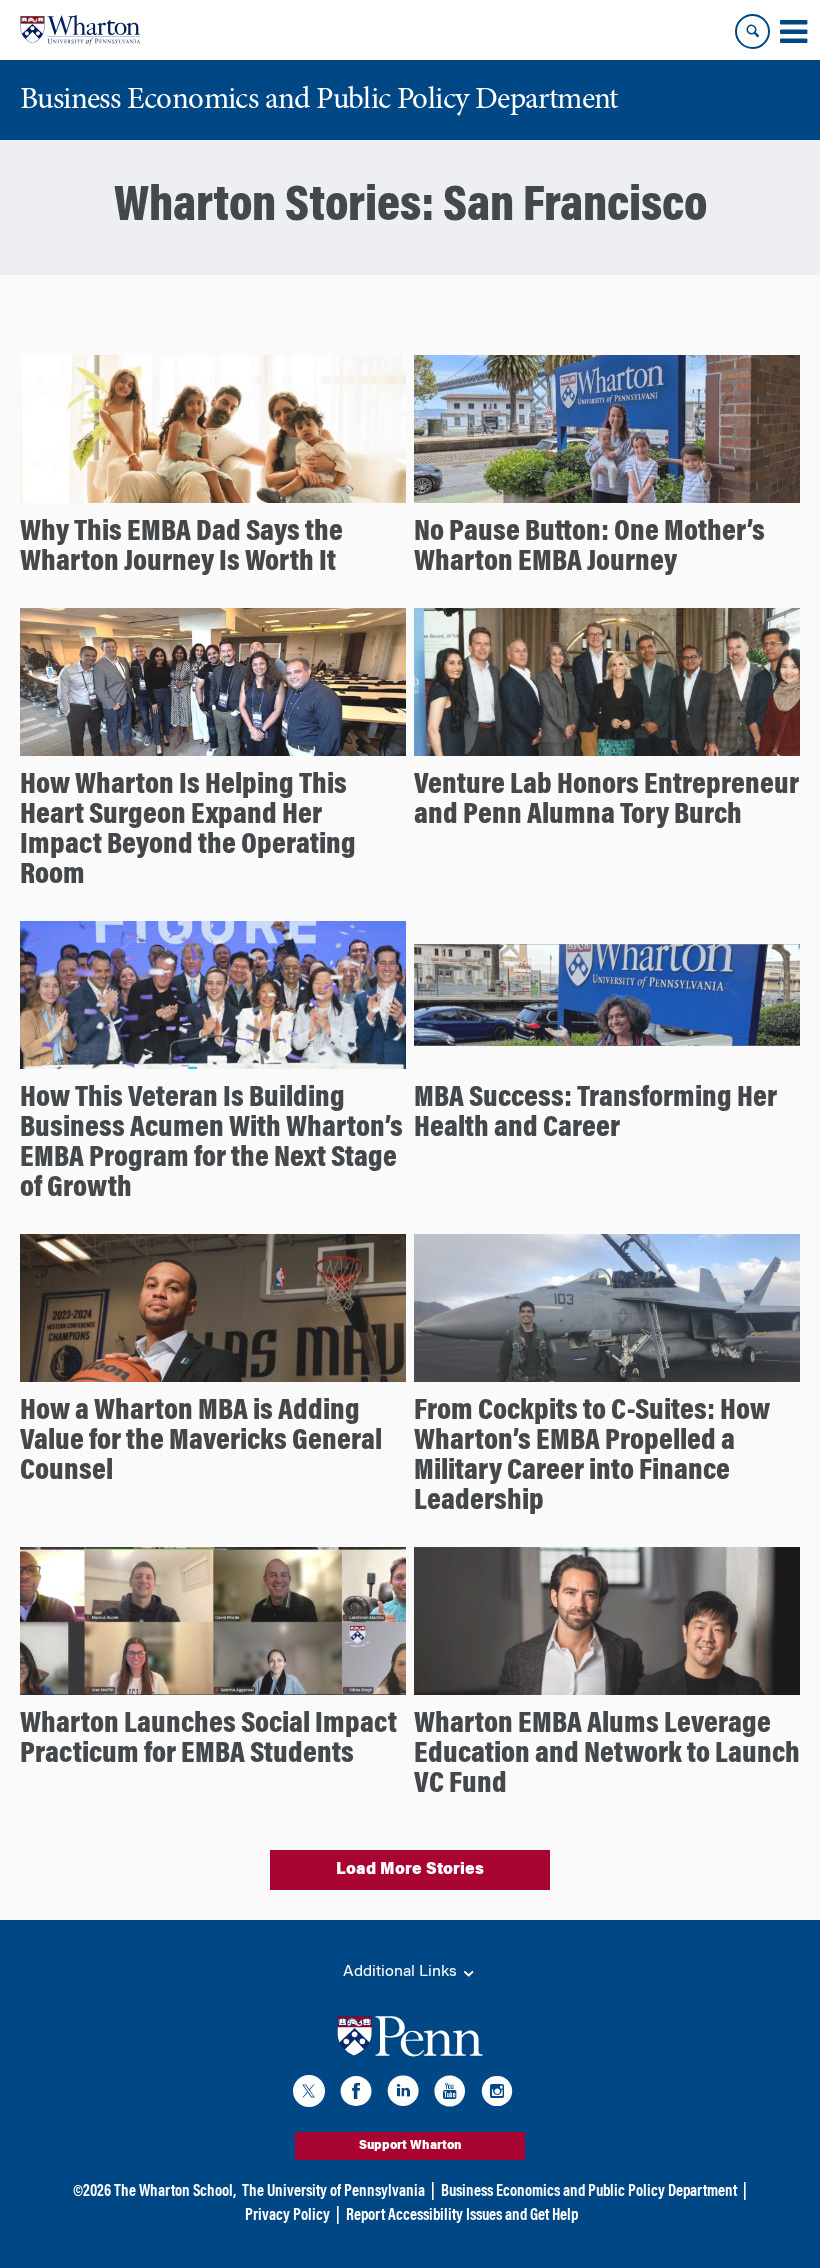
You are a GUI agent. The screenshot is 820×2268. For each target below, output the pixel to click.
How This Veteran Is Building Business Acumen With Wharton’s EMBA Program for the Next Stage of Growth (211, 1144)
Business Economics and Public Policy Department (589, 2192)
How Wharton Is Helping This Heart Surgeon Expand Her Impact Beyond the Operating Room (188, 831)
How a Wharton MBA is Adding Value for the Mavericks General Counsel (201, 1442)
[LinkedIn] (403, 2094)
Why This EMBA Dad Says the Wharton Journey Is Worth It (181, 548)
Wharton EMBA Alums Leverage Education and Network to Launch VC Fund (607, 1755)
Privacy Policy (287, 2216)
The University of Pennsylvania (333, 2192)
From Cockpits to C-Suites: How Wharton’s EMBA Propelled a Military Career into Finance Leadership (592, 1457)
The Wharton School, (175, 2192)
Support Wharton (410, 2146)
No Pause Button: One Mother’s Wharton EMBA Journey (589, 548)
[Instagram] (497, 2094)
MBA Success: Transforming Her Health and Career (595, 1114)
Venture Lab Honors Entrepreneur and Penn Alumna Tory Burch (606, 801)
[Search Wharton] (752, 31)
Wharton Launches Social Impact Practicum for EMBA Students (208, 1740)
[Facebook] (356, 2094)
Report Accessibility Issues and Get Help (462, 2216)
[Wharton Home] (80, 30)
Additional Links (402, 1972)
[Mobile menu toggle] (793, 32)
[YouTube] (450, 2094)
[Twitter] (309, 2094)
